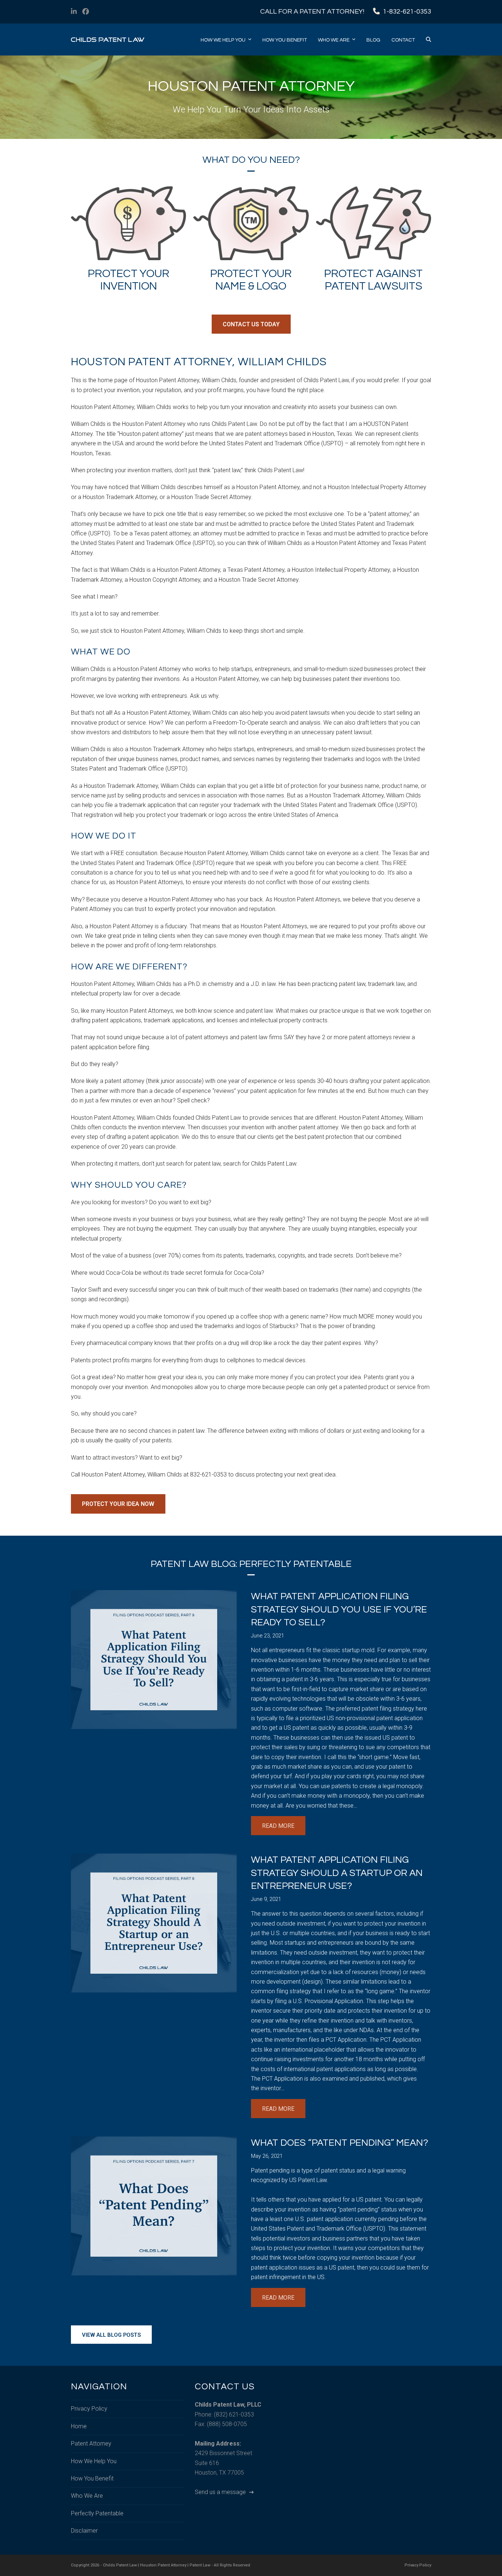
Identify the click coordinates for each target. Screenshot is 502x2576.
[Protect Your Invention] (128, 223)
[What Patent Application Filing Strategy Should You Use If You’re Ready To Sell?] (154, 1659)
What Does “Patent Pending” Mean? (340, 2143)
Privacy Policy (89, 2409)
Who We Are (87, 2496)
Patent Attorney (91, 2444)
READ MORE (278, 1826)
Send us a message (221, 2492)
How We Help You (94, 2461)
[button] (429, 40)
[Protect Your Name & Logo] (251, 223)
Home (79, 2426)
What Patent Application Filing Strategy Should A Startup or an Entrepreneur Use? (337, 1873)
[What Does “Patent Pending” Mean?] (154, 2205)
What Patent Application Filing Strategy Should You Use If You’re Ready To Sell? (339, 1609)
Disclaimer (84, 2531)
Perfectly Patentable (97, 2513)
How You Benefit (92, 2478)
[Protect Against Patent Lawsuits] (374, 223)
